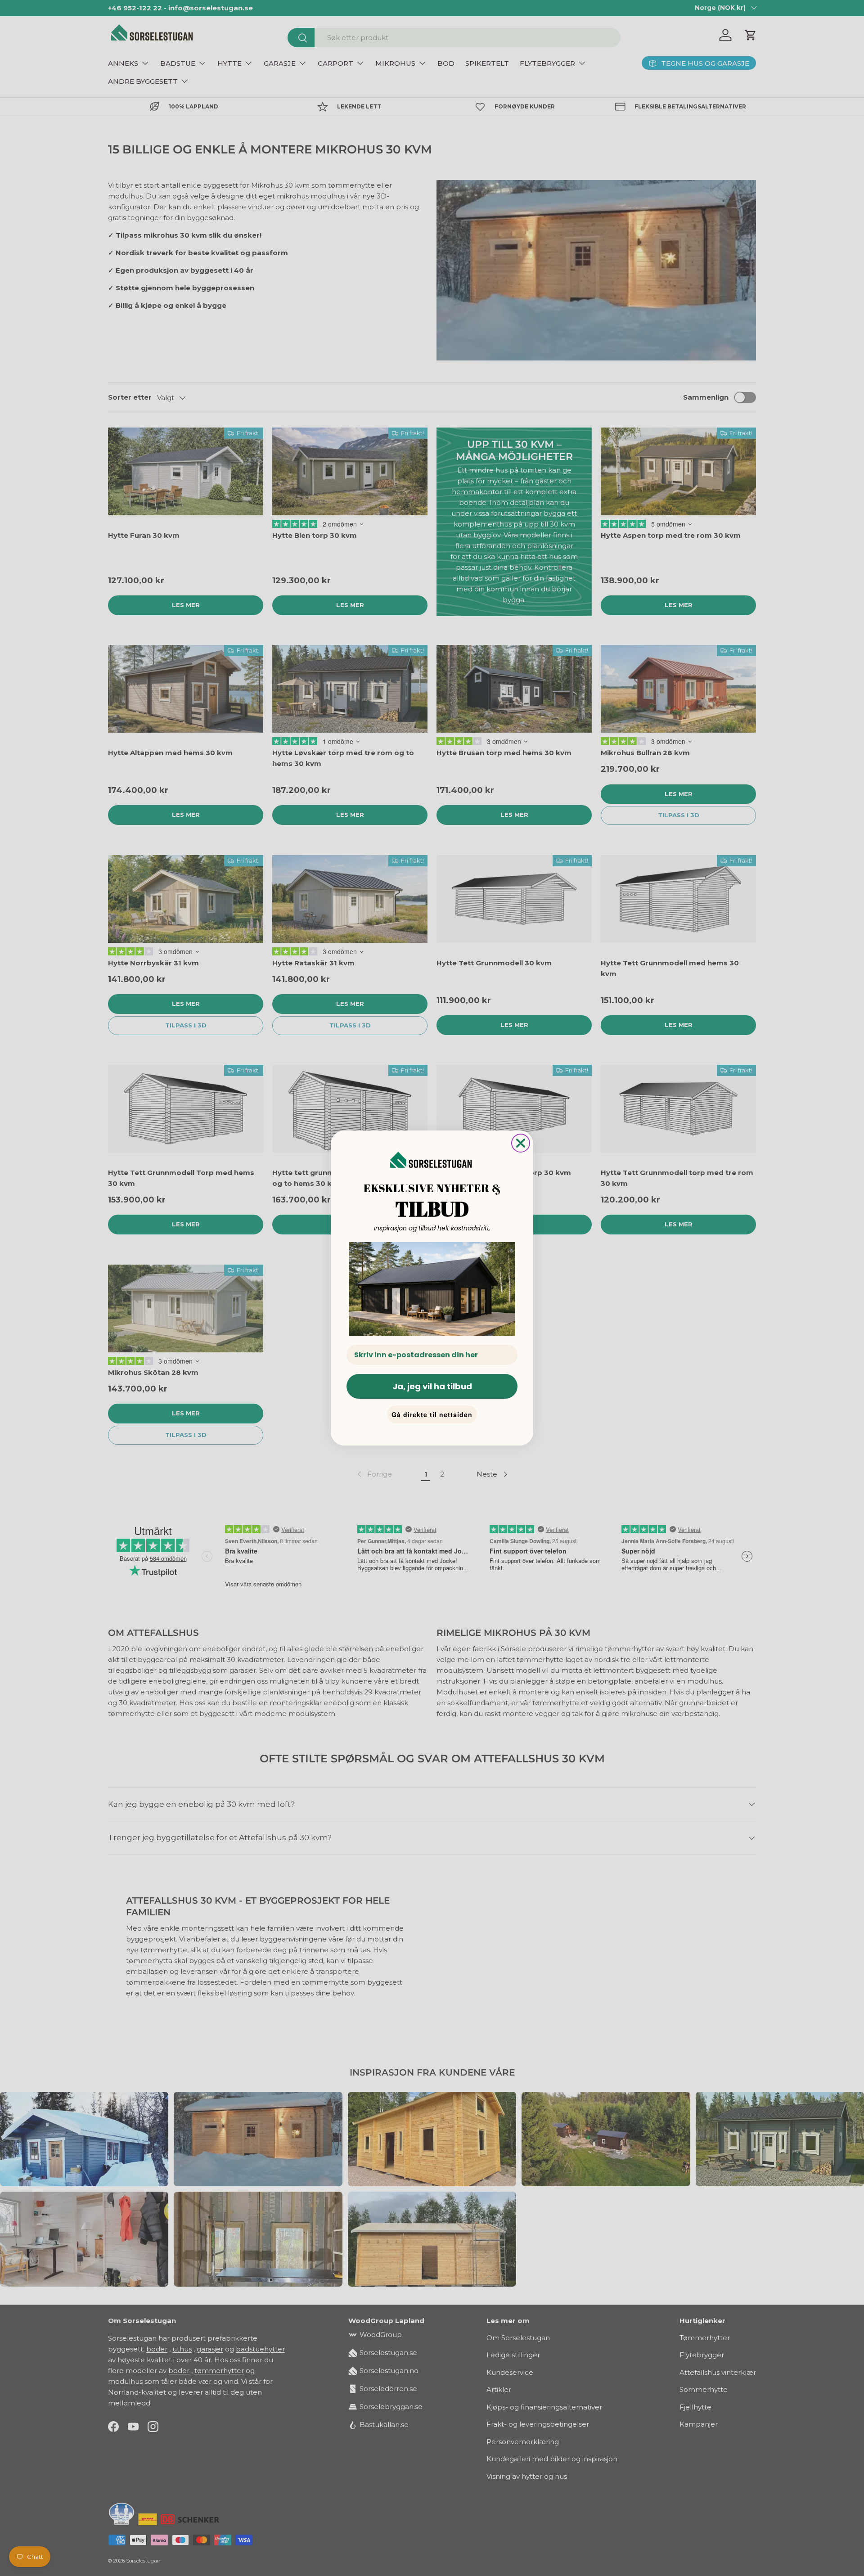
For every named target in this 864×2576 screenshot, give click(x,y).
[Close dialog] (521, 1143)
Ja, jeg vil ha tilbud (432, 1386)
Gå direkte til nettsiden (432, 1414)
